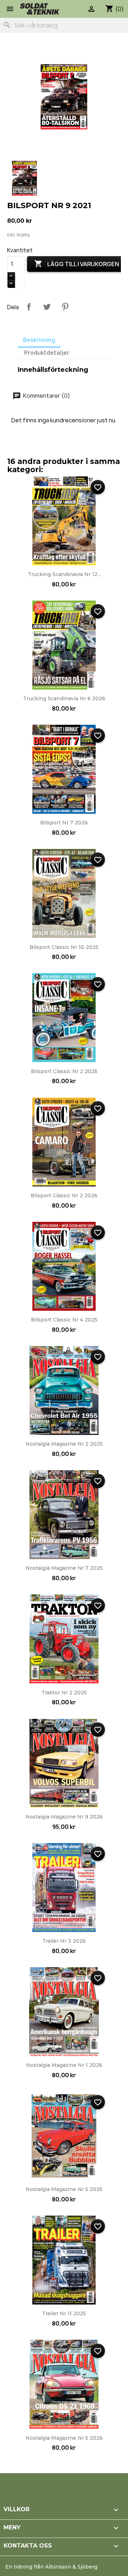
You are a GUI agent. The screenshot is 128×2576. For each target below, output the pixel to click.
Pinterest (65, 307)
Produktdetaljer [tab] (47, 353)
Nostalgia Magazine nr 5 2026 (64, 2438)
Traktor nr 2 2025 (64, 1693)
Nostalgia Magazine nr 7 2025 (64, 1568)
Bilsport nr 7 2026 (64, 823)
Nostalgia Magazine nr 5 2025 (64, 2189)
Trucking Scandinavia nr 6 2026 (64, 698)
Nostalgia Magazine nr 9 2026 (64, 1817)
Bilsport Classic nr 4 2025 (64, 1320)
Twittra (47, 307)
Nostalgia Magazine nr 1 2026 (64, 2065)
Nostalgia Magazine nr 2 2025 (64, 1444)
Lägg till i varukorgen (77, 264)
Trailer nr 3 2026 (64, 1941)
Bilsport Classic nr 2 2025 (64, 1071)
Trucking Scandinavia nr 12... (64, 574)
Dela (29, 307)
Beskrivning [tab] (39, 340)
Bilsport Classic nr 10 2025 (64, 947)
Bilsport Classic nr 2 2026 (64, 1195)
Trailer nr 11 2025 (64, 2313)
